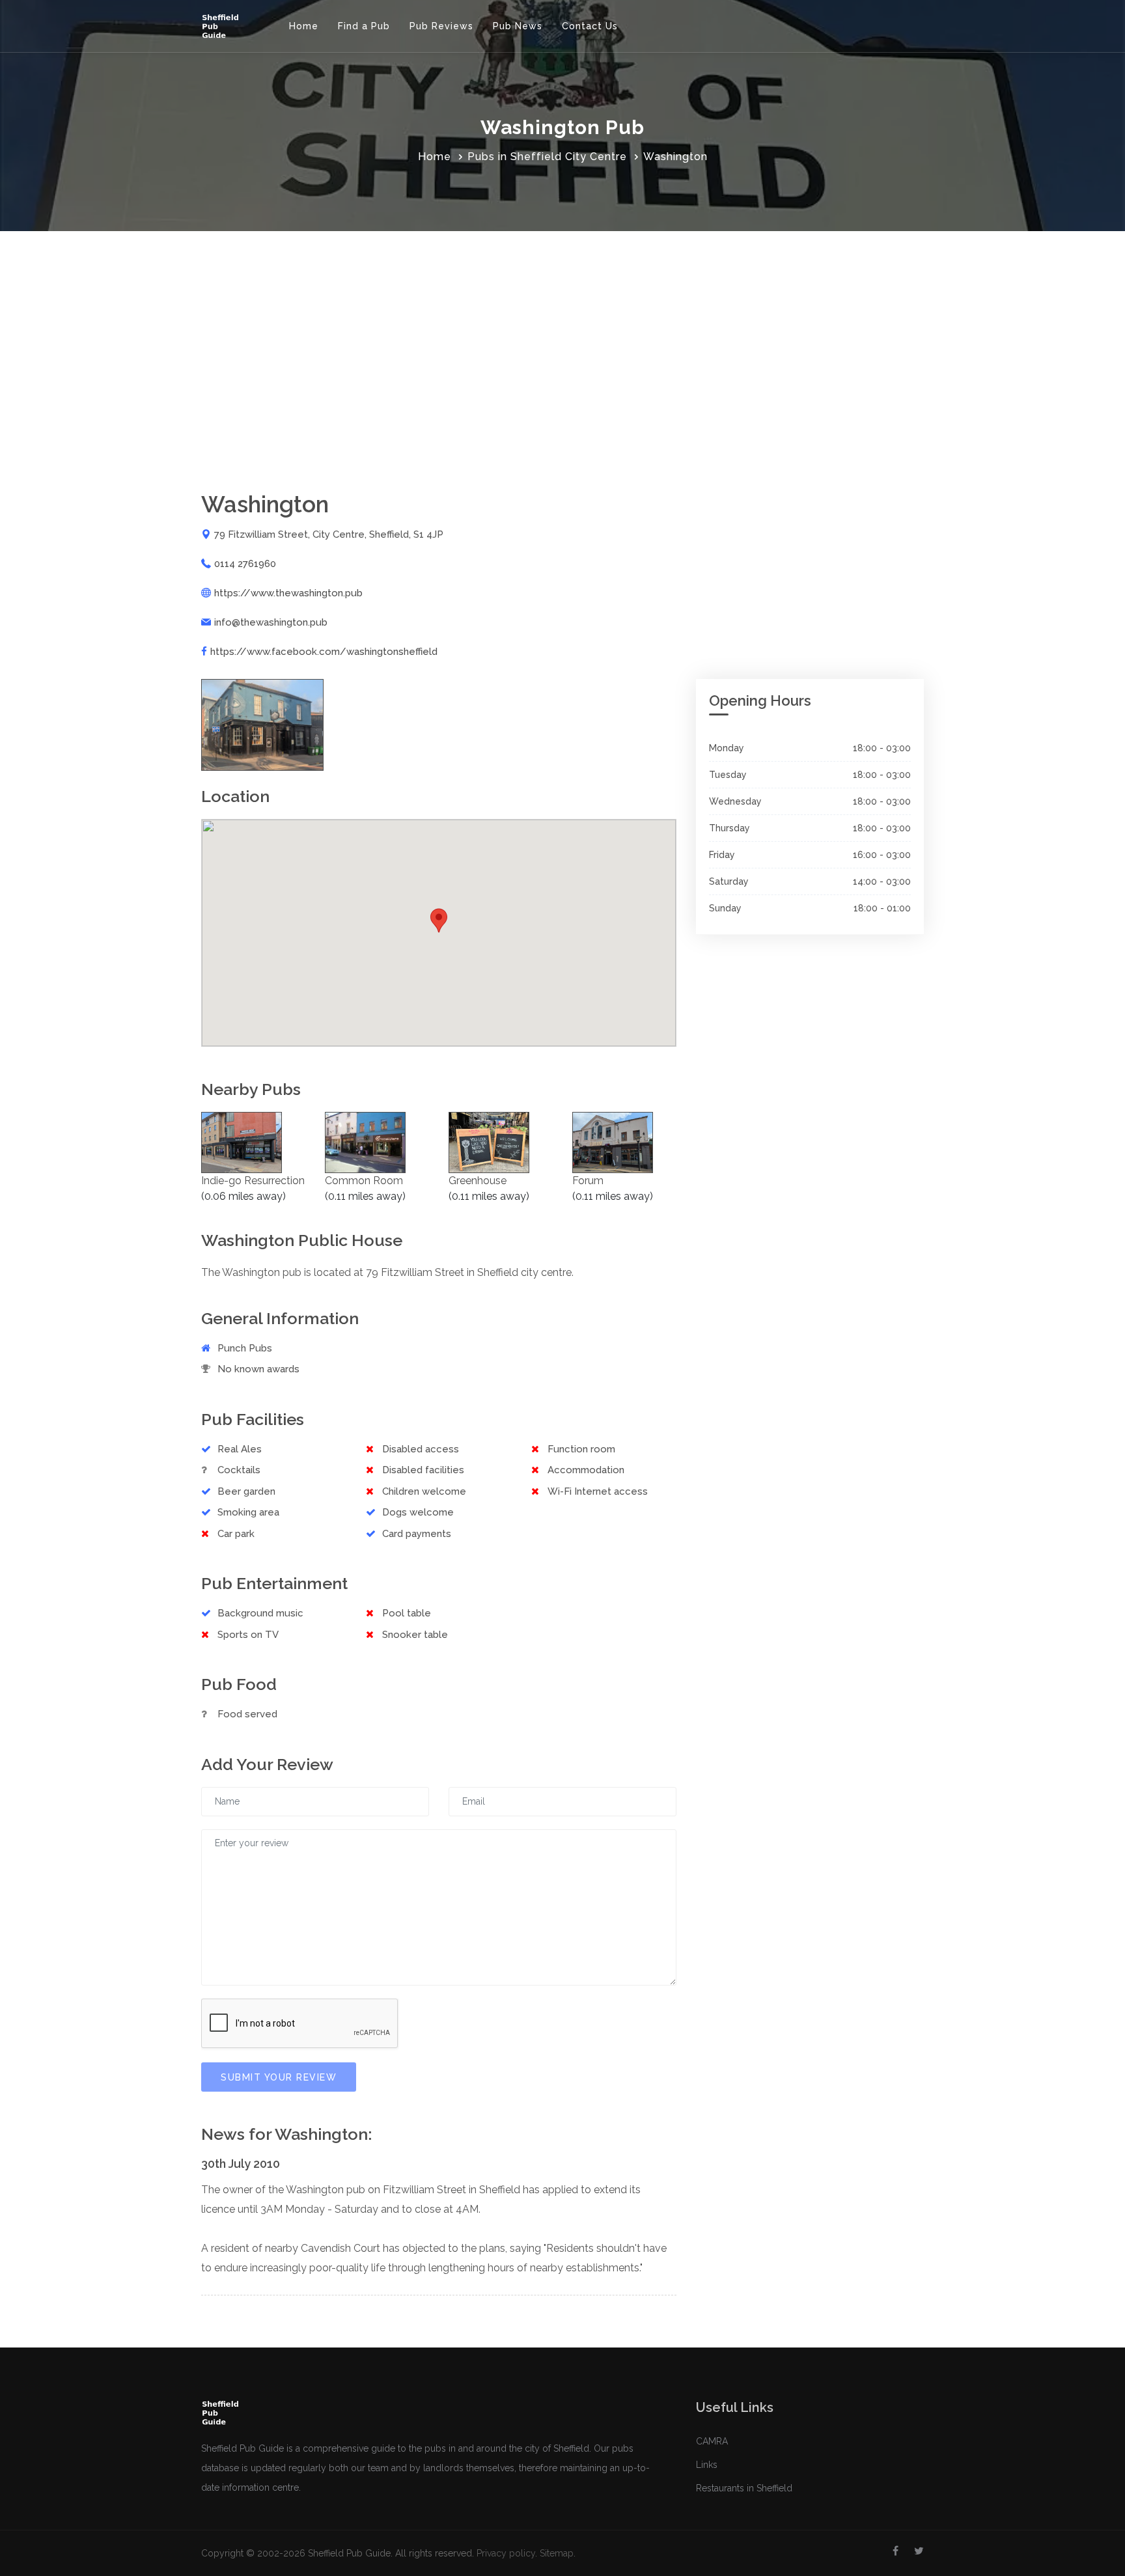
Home (304, 26)
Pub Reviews (441, 26)
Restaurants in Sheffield (744, 2488)
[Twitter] (919, 2551)
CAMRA (712, 2441)
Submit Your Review (279, 2077)
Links (707, 2465)
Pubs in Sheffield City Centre (547, 157)
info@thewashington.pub (271, 622)
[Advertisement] (562, 329)
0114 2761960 (245, 564)
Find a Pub (364, 26)
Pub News (518, 26)
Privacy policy (506, 2553)
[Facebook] (896, 2551)
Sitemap (557, 2553)
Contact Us (590, 26)
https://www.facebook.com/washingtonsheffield (324, 652)
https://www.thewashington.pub (288, 593)
